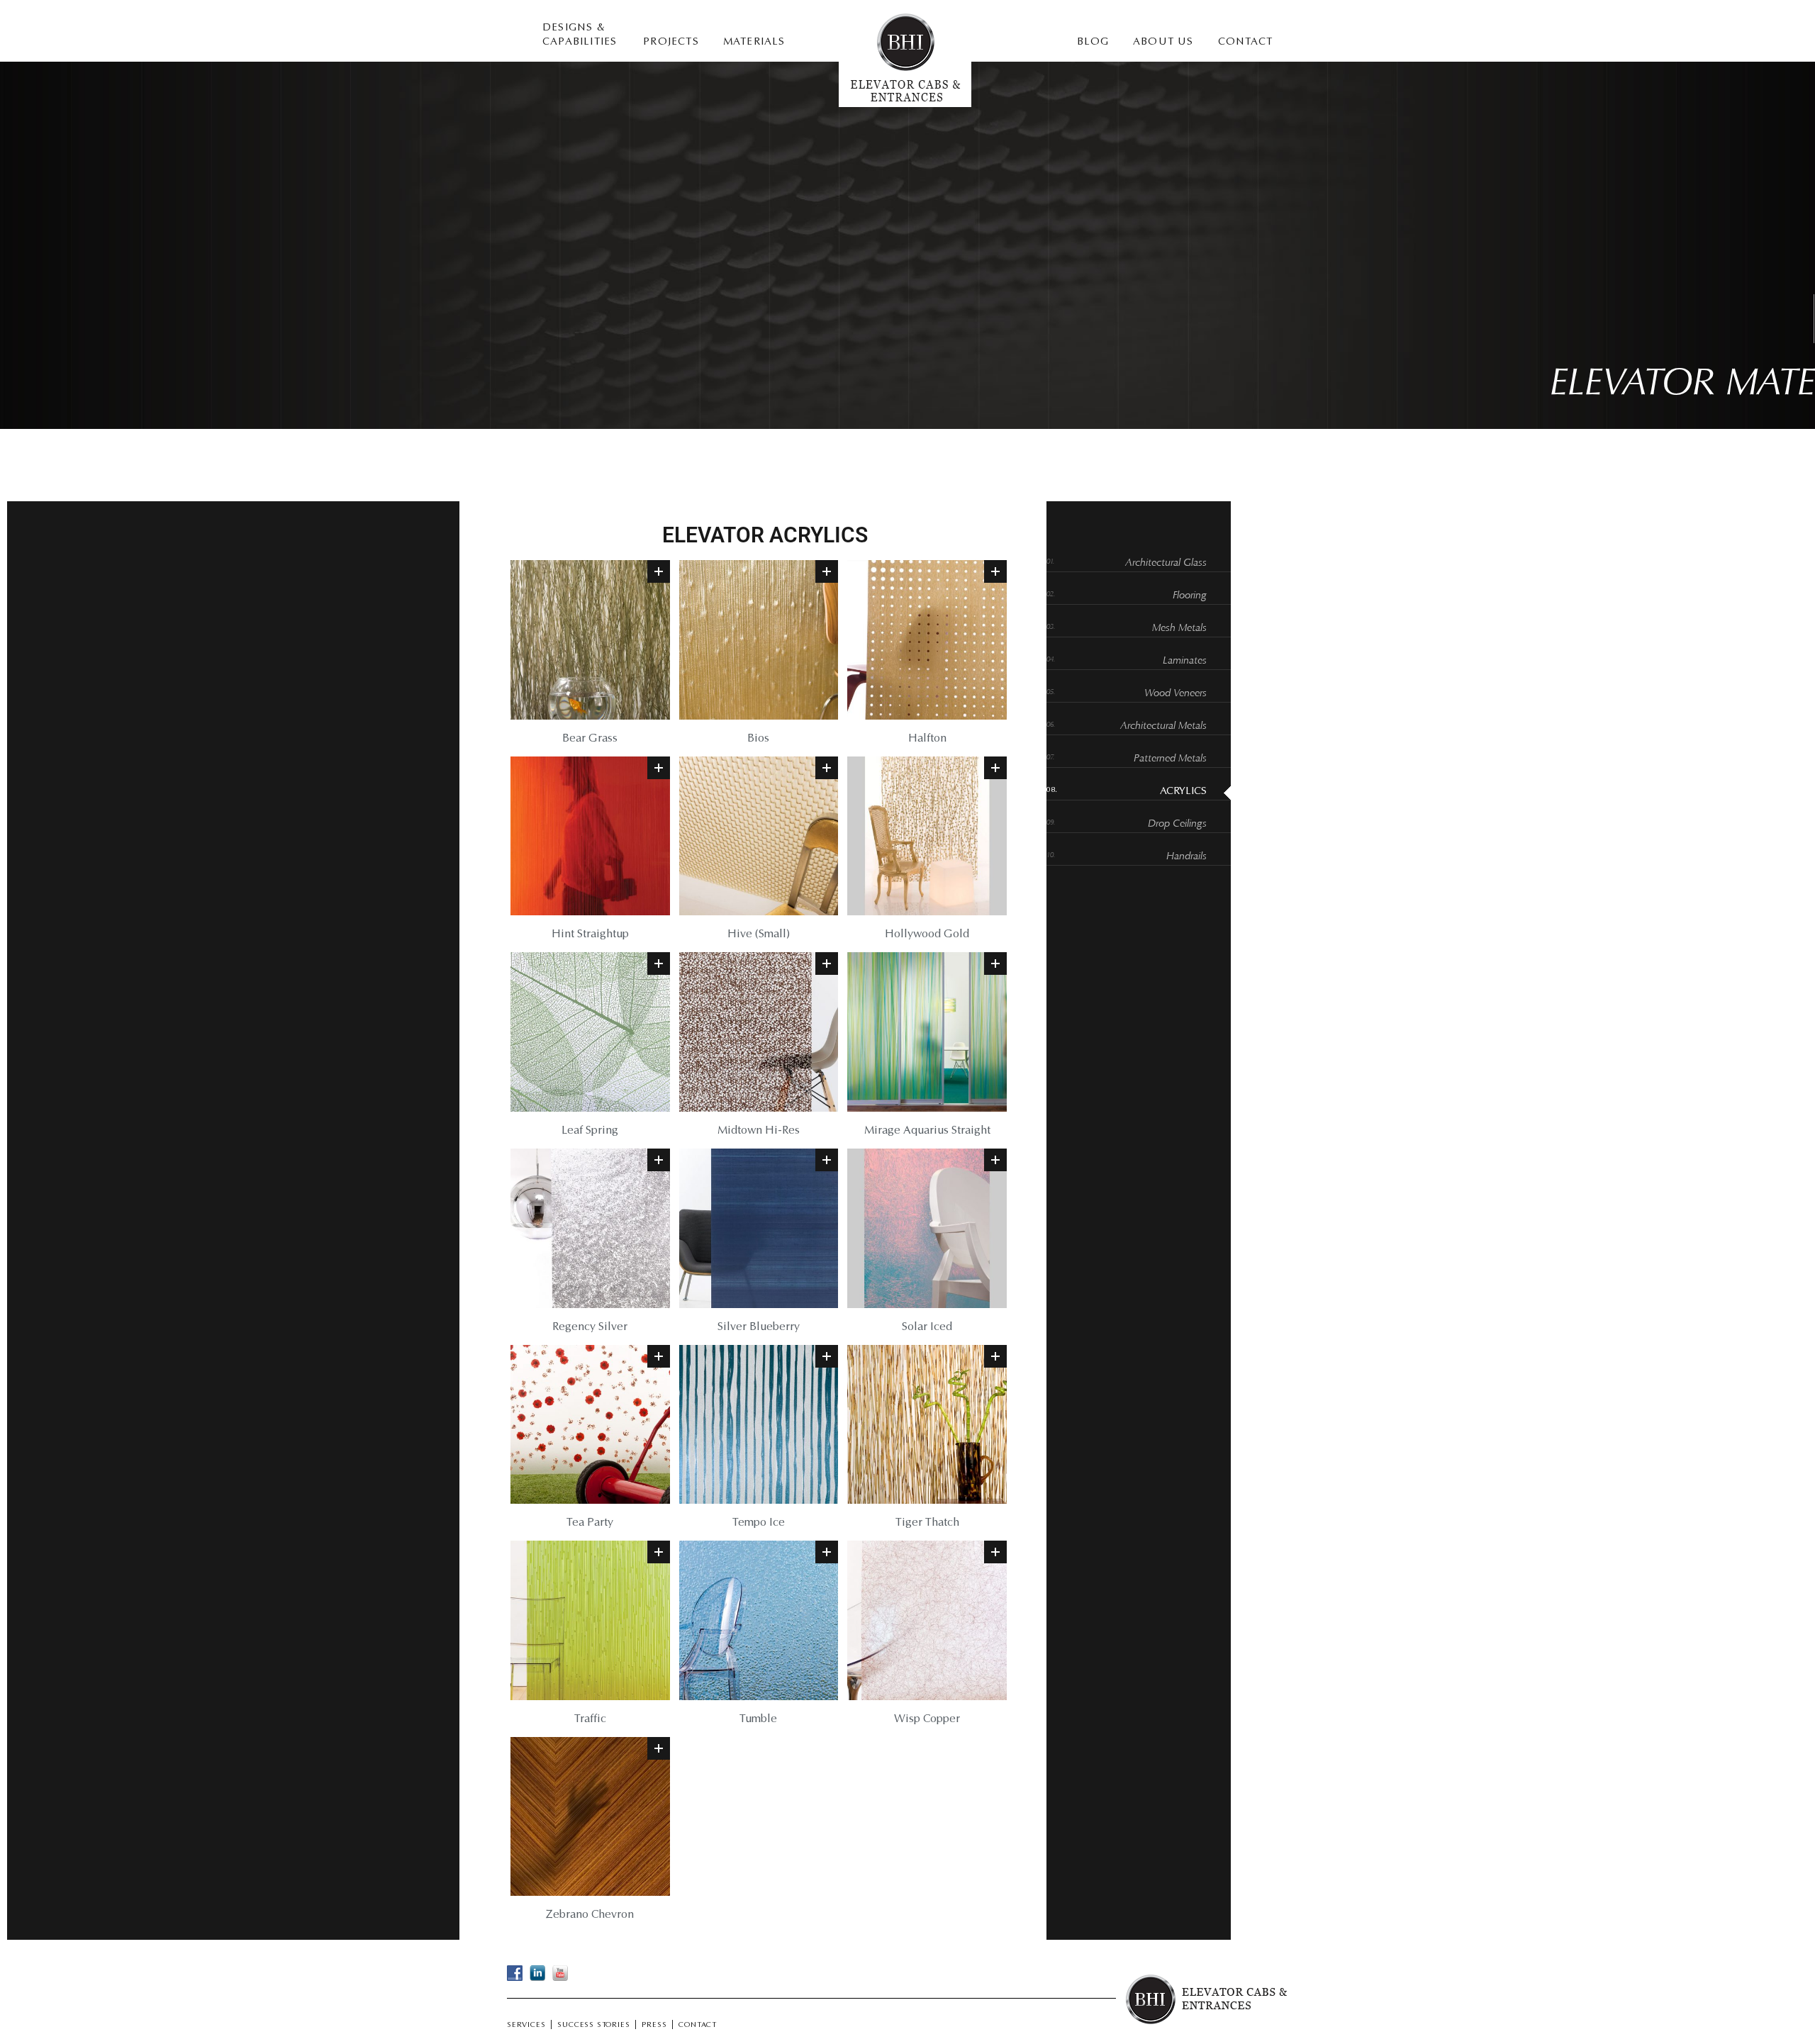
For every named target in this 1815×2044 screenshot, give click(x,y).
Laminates (1185, 661)
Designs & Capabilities (580, 35)
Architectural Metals (1163, 726)
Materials (754, 42)
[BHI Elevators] (905, 104)
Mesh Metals (1179, 629)
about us (1163, 42)
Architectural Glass (1166, 563)
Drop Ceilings (1177, 824)
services (526, 2026)
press (654, 2026)
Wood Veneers (1175, 694)
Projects (671, 42)
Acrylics (1183, 792)
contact (1245, 42)
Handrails (1186, 857)
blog (1093, 42)
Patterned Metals (1170, 759)
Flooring (1190, 596)
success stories (593, 2026)
